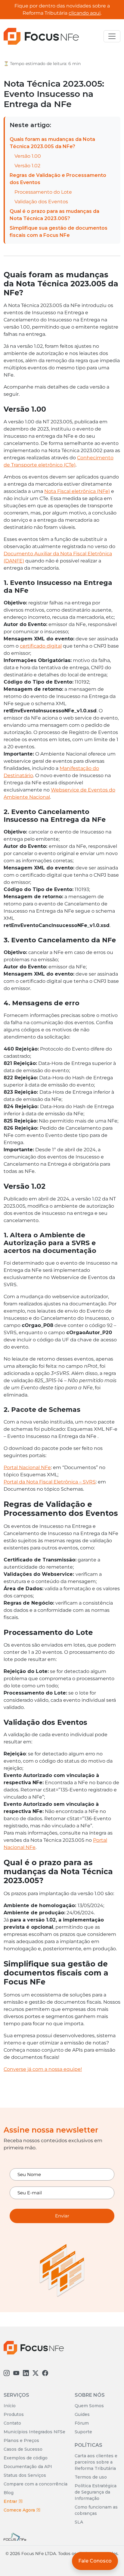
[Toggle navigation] (112, 36)
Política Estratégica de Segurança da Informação (96, 2492)
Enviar (62, 2216)
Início (10, 2406)
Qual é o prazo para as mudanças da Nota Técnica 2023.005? (54, 215)
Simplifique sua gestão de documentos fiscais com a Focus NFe (59, 232)
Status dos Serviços (25, 2475)
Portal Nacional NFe (27, 1467)
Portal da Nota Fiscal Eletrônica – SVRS (50, 1482)
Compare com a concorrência (36, 2484)
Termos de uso (91, 2477)
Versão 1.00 (28, 156)
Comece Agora (20, 2510)
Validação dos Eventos (41, 202)
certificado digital (41, 646)
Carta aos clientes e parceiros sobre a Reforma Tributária (96, 2462)
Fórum (82, 2423)
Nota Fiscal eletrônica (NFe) (77, 491)
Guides (82, 2414)
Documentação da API (28, 2467)
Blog (9, 2493)
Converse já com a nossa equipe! (43, 2069)
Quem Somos (89, 2406)
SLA (79, 2522)
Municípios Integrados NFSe (34, 2432)
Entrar (11, 2501)
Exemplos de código (26, 2458)
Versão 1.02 (27, 166)
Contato (12, 2423)
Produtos (14, 2414)
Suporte (83, 2432)
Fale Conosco (95, 2561)
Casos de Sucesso (23, 2449)
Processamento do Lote (43, 192)
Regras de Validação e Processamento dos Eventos (58, 179)
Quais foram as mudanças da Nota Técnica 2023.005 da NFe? (52, 143)
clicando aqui (85, 13)
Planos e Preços (21, 2440)
